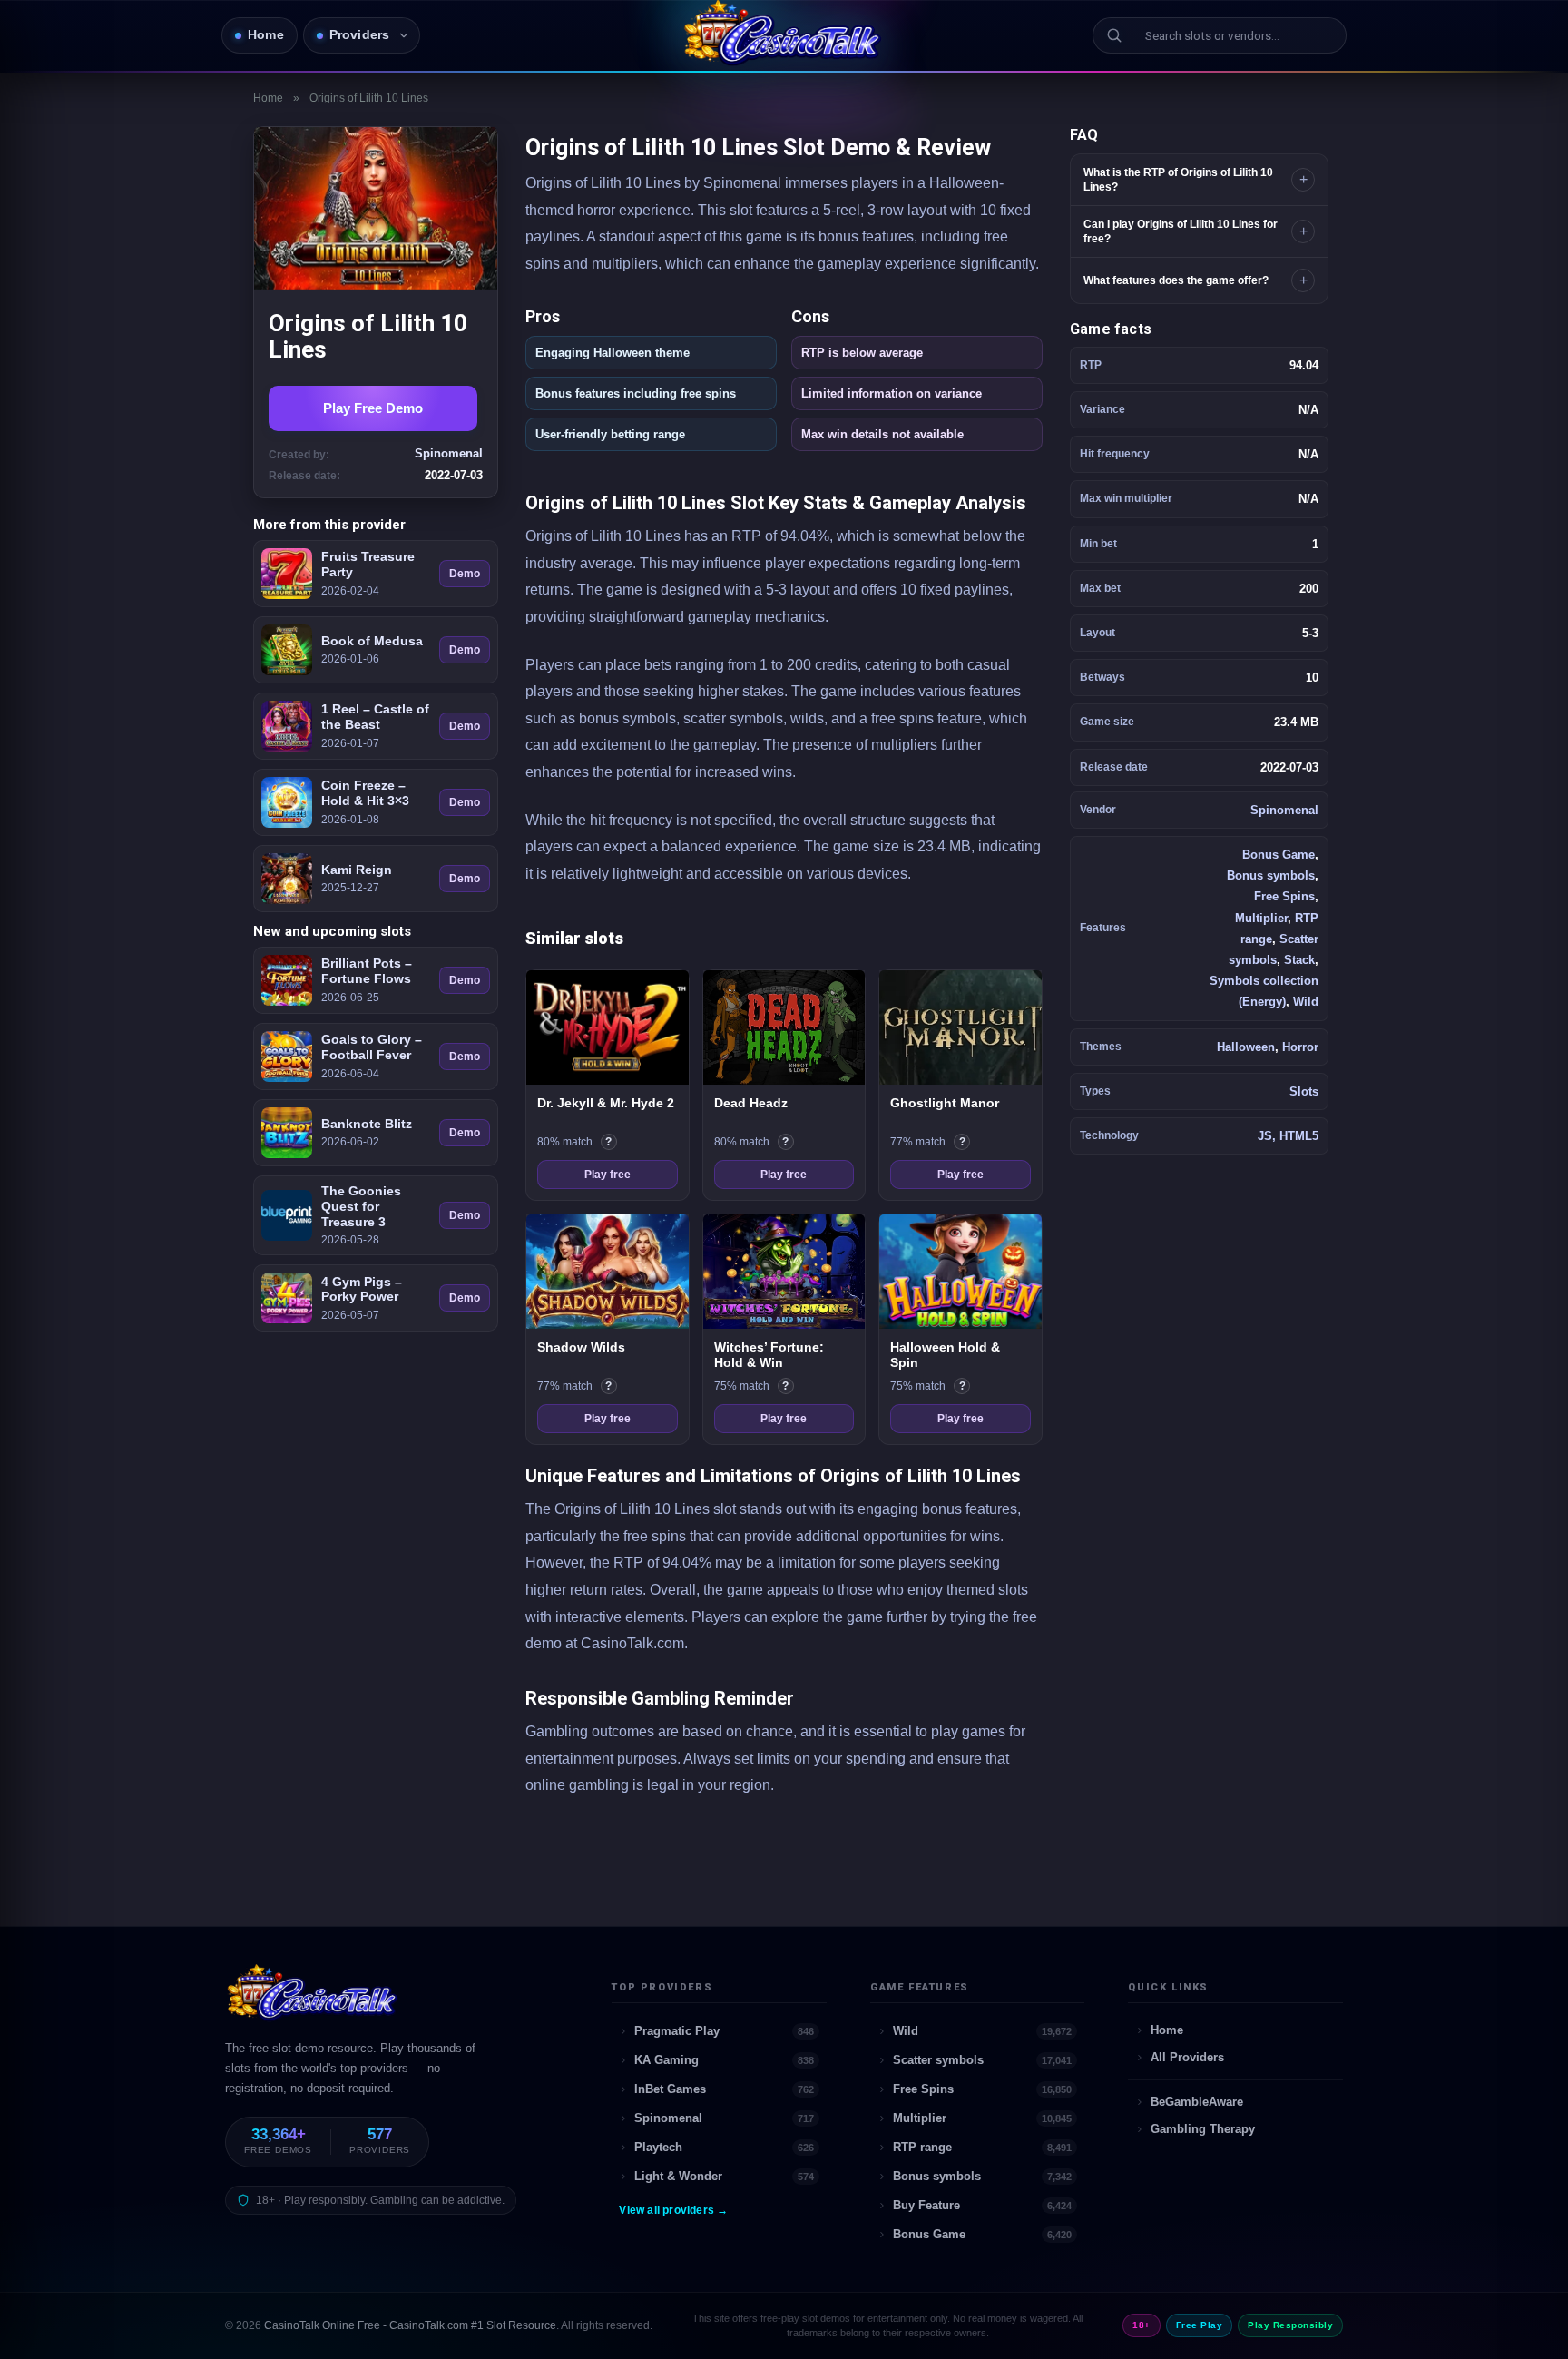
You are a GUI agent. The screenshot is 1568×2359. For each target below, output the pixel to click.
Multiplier (1261, 918)
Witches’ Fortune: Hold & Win (769, 1355)
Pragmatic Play (724, 2031)
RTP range (983, 2147)
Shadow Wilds (581, 1347)
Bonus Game (1279, 855)
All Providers (1187, 2057)
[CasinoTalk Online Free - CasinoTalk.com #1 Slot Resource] (314, 2000)
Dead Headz (751, 1103)
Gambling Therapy (1203, 2129)
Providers (360, 35)
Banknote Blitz (367, 1124)
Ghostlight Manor (945, 1103)
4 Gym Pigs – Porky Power (362, 1289)
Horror (1300, 1047)
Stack (1299, 960)
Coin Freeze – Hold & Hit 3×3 (365, 793)
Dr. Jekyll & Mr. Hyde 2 (606, 1103)
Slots (1304, 1091)
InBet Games (724, 2089)
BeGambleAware (1197, 2102)
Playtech (724, 2147)
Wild (1306, 1002)
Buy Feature (983, 2205)
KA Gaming (724, 2060)
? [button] (611, 1143)
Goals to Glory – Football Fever (372, 1047)
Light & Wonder (724, 2176)
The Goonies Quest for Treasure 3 (361, 1206)
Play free (608, 1175)
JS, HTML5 (1288, 1136)
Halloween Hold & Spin (945, 1355)
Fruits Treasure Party (368, 564)
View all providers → (673, 2210)
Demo (465, 574)
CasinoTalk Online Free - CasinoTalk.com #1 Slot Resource (410, 2325)
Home (266, 35)
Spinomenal (1284, 810)
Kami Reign (357, 870)
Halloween (1246, 1047)
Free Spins (1284, 896)
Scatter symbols (983, 2060)
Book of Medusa (372, 641)
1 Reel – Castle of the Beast (375, 717)
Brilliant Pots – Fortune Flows (367, 971)
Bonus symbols (1271, 875)
